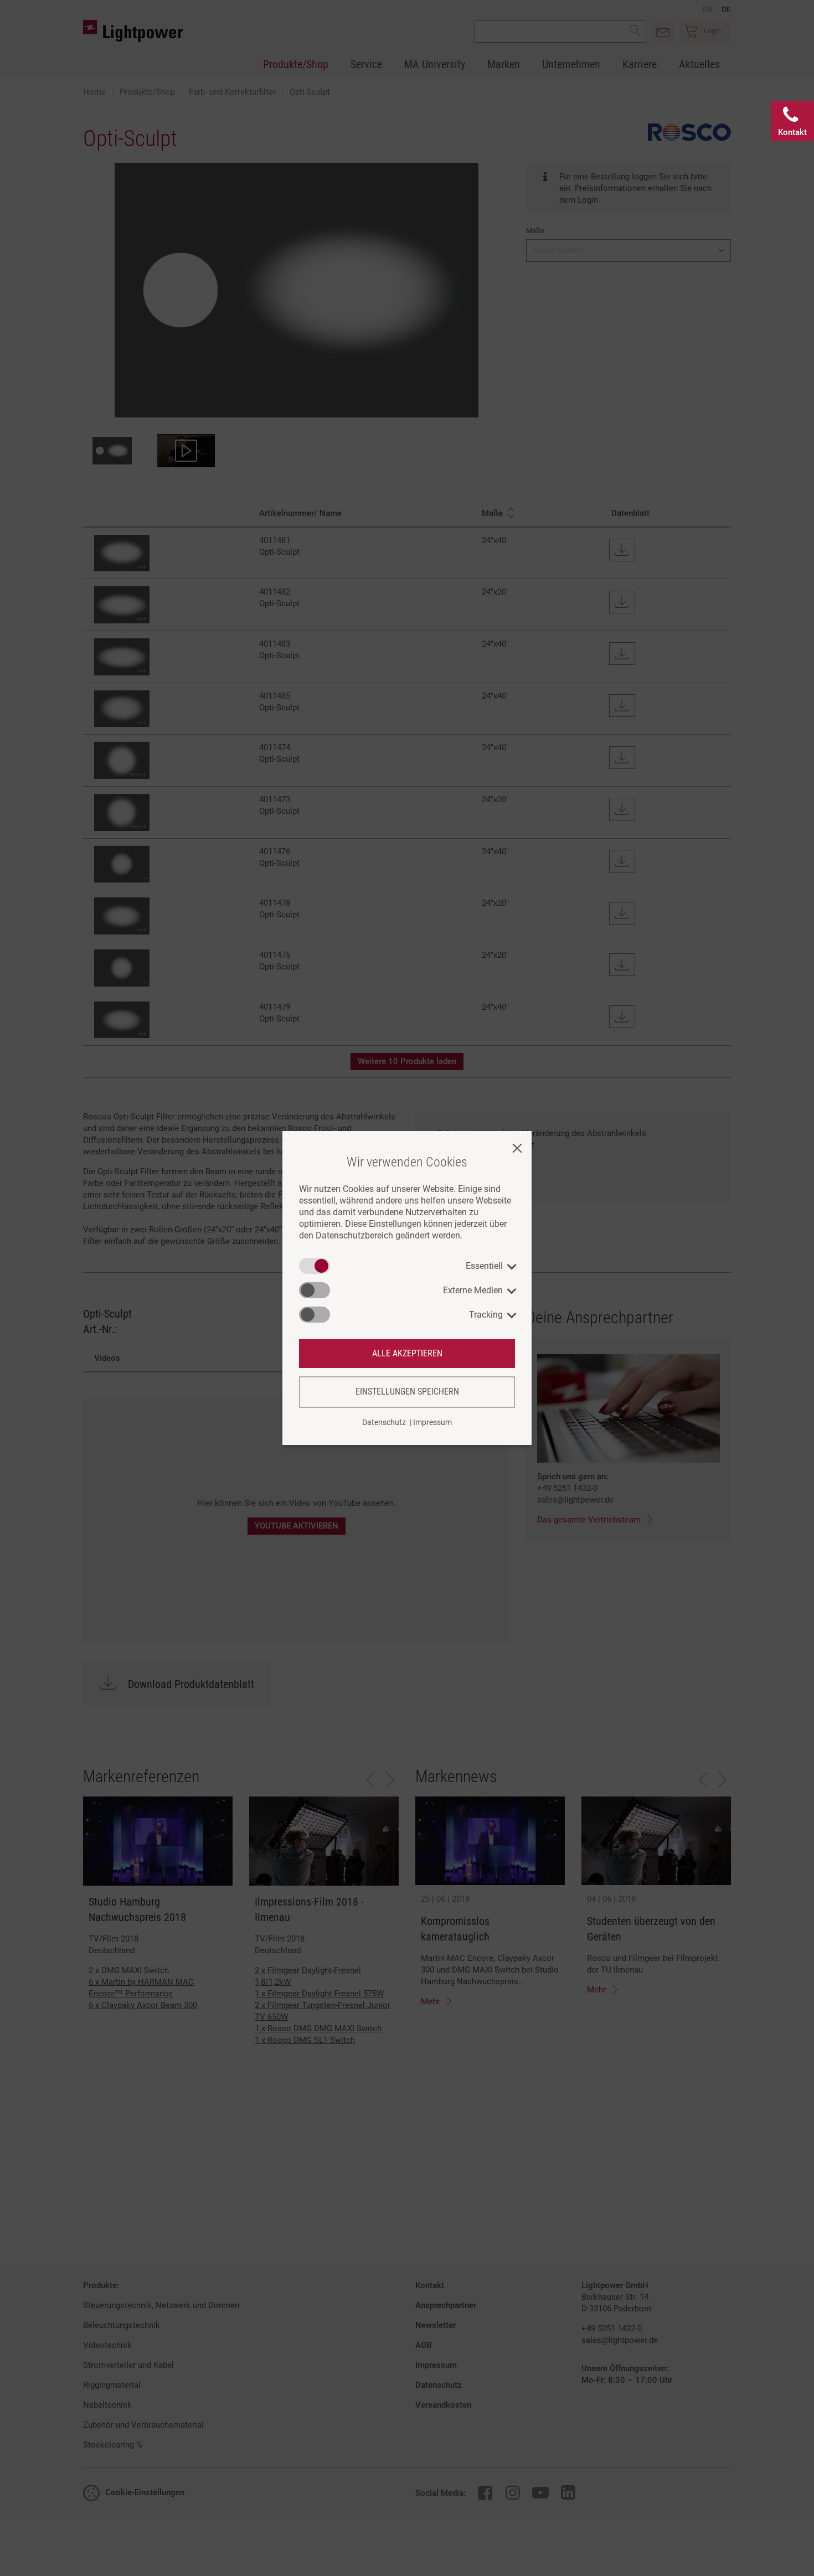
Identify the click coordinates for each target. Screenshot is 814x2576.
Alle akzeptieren (407, 1353)
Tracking (486, 1315)
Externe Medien (473, 1290)
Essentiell (484, 1266)
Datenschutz (384, 1422)
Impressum (432, 1422)
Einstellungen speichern (407, 1392)
